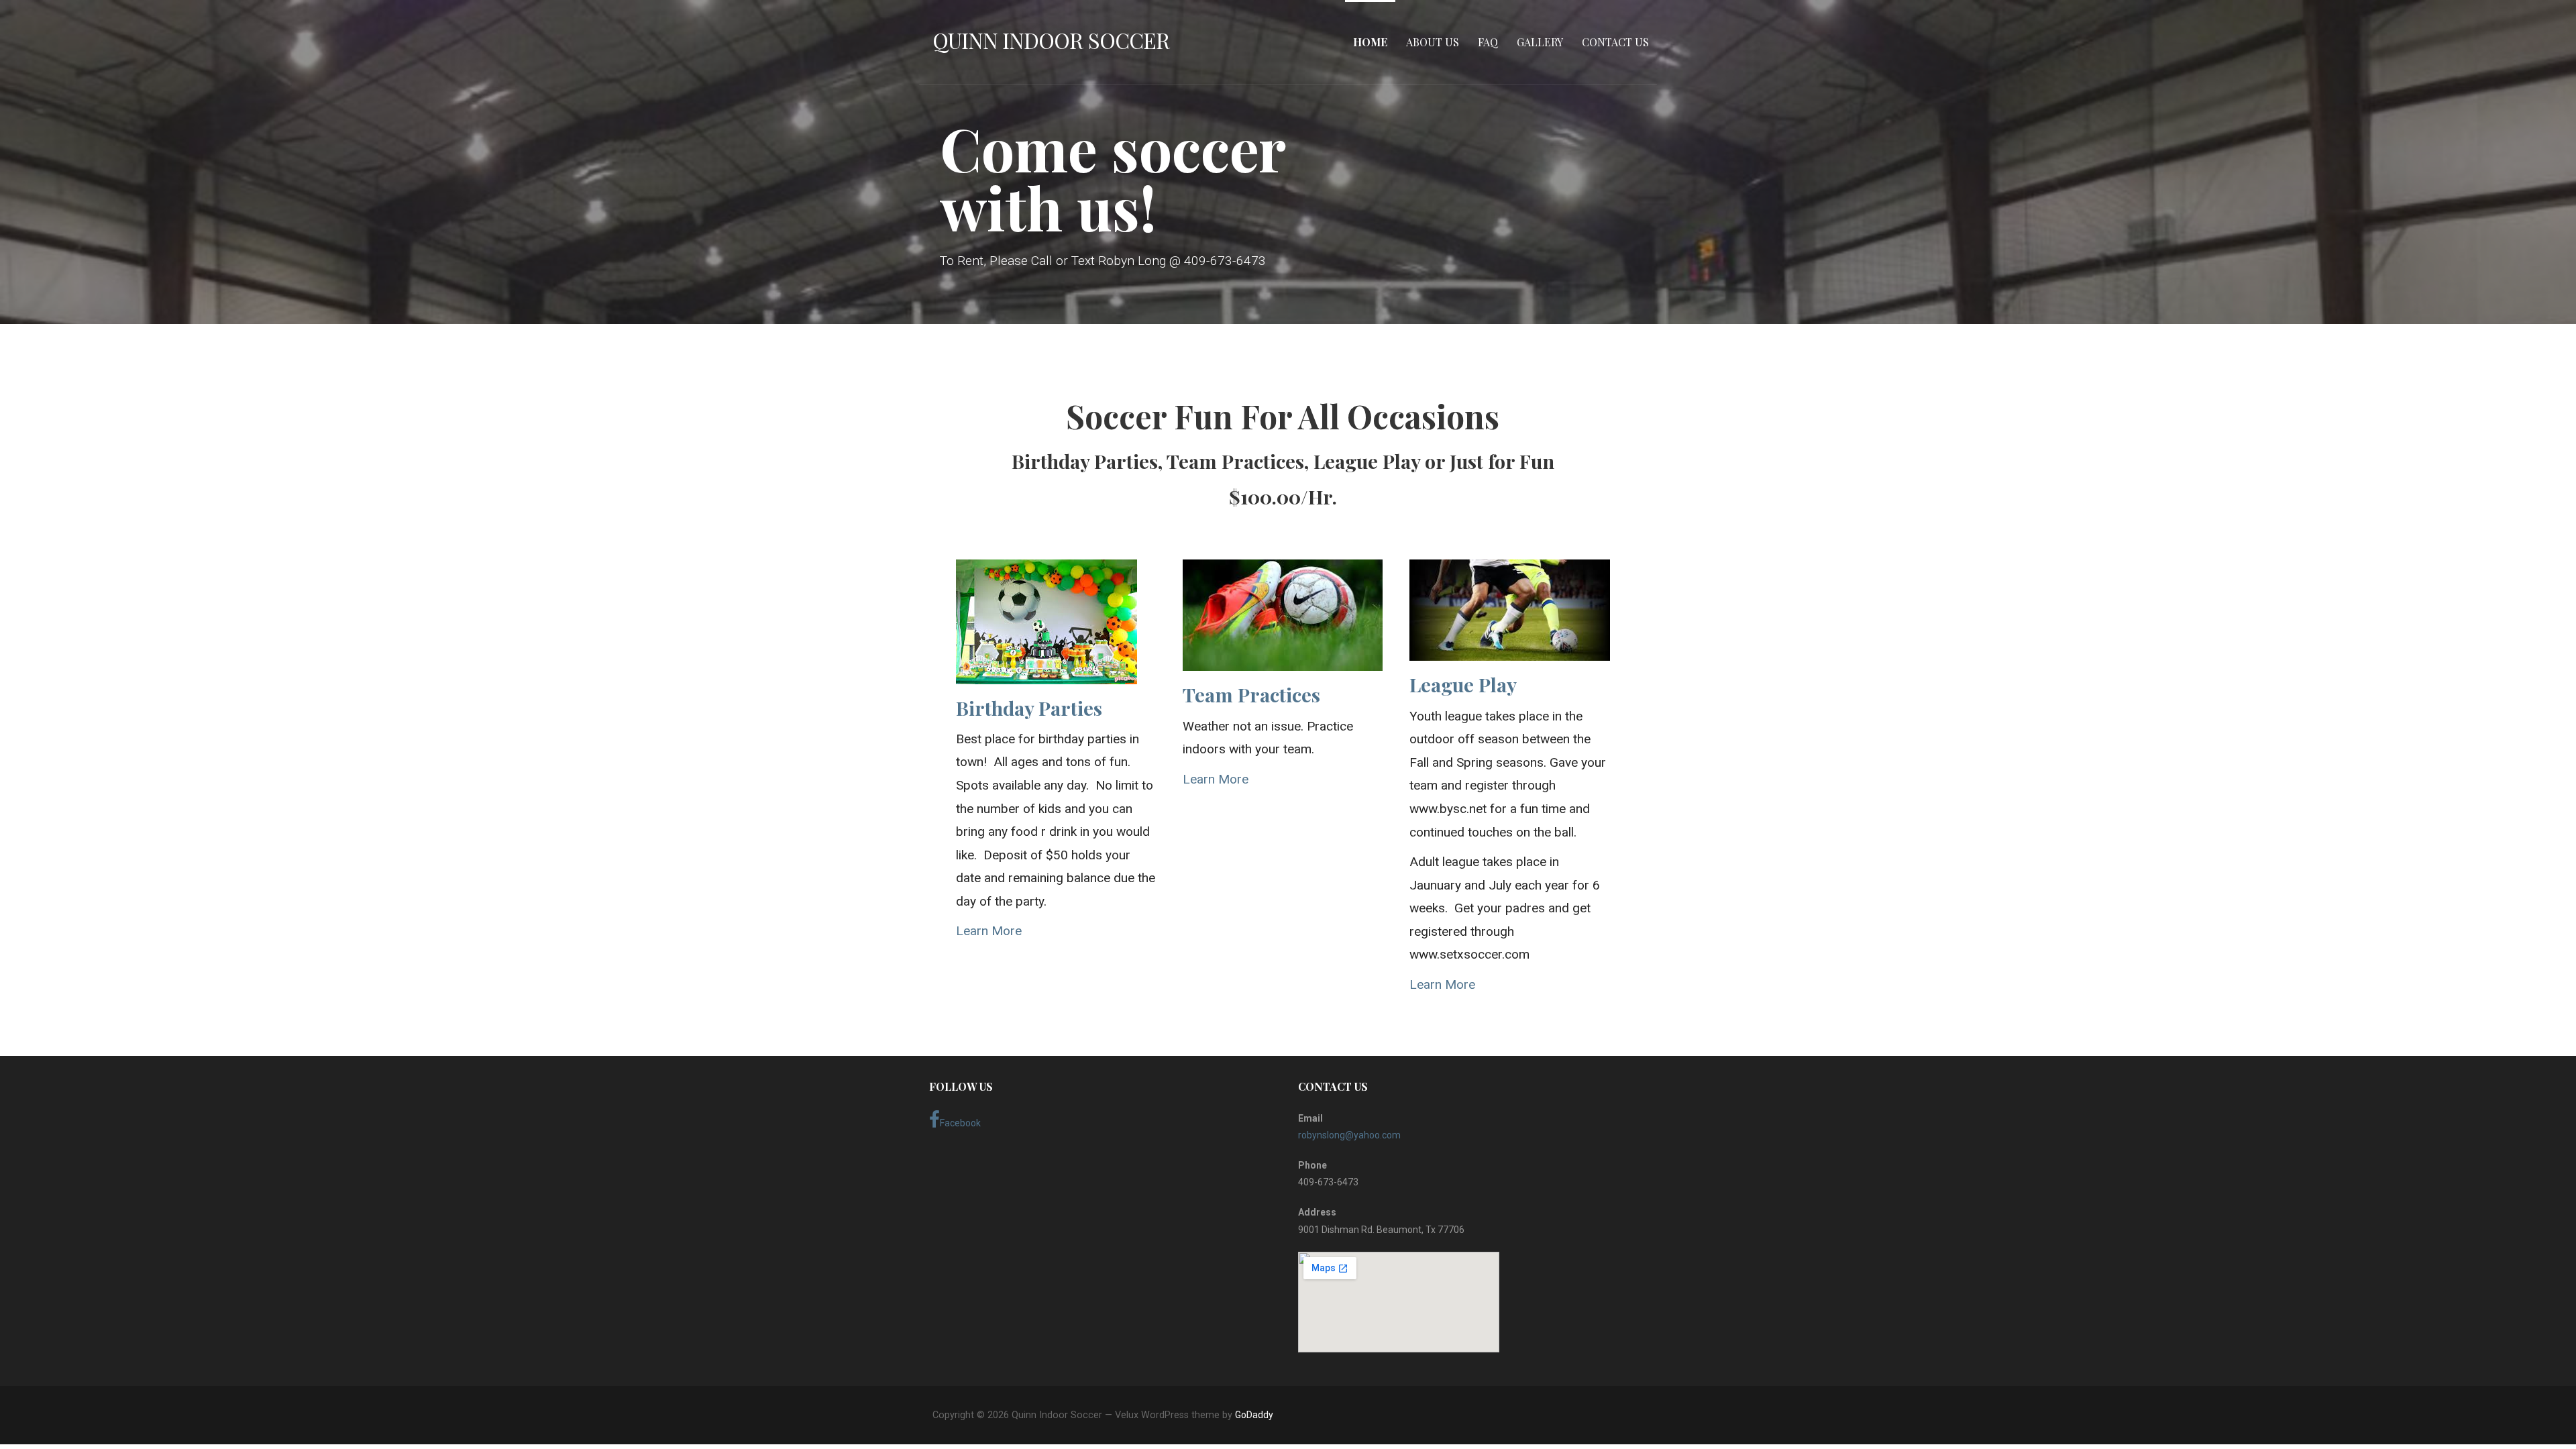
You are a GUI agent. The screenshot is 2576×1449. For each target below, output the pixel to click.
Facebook (960, 1123)
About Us (1433, 42)
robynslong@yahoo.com (1349, 1135)
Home (1370, 42)
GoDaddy (1254, 1415)
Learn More (989, 931)
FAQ (1488, 42)
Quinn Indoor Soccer (1051, 40)
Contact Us (1615, 42)
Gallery (1540, 42)
